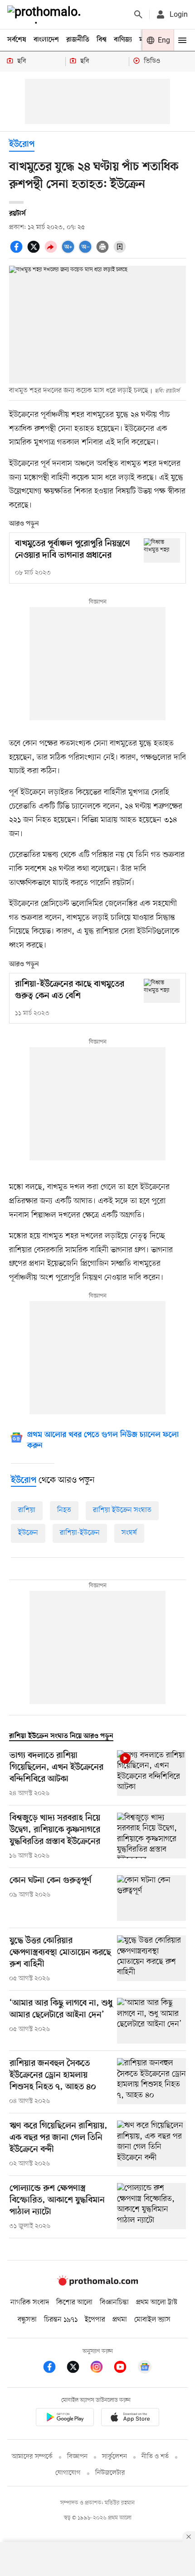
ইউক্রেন (28, 1533)
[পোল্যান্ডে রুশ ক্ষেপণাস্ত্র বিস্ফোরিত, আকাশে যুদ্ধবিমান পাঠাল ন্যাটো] (151, 2207)
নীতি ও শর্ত (155, 2457)
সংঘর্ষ (129, 1533)
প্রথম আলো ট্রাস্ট (157, 2303)
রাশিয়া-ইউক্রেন (80, 1533)
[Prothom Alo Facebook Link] (54, 2368)
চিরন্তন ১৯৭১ (61, 2320)
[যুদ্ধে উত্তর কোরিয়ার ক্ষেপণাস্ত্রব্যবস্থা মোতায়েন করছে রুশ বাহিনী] (151, 1959)
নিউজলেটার (110, 2473)
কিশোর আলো (74, 2303)
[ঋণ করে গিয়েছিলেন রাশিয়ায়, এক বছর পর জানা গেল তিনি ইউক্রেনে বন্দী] (151, 2145)
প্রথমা (120, 2320)
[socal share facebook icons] (18, 252)
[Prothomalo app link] (65, 2419)
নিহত (64, 1510)
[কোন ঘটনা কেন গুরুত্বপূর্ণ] (151, 1898)
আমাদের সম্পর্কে (32, 2457)
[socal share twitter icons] (35, 252)
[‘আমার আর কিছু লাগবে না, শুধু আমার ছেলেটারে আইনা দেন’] (151, 2021)
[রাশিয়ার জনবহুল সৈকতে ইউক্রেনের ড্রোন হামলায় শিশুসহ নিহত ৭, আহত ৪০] (151, 2082)
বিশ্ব (102, 40)
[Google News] (145, 2368)
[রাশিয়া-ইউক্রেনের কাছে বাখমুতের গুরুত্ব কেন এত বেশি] (162, 991)
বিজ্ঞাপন (77, 2457)
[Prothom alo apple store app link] (130, 2419)
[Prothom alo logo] (97, 2284)
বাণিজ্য (123, 40)
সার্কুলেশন (115, 2457)
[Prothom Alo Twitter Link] (78, 2368)
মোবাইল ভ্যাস (152, 2320)
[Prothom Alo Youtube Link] (125, 2368)
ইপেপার (95, 2320)
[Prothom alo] (46, 14)
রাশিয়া (27, 1510)
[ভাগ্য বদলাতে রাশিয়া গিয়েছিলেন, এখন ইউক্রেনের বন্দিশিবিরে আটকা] (151, 1774)
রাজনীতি (78, 40)
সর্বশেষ (17, 40)
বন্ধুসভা (27, 2320)
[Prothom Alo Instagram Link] (101, 2368)
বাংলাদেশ (46, 40)
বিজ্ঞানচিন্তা (114, 2303)
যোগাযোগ (68, 2473)
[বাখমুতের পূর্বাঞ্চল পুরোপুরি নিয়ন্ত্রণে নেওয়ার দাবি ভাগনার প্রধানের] (162, 550)
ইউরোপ (22, 145)
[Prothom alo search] (138, 14)
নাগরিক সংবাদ (30, 2303)
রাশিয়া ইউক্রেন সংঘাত (122, 1510)
